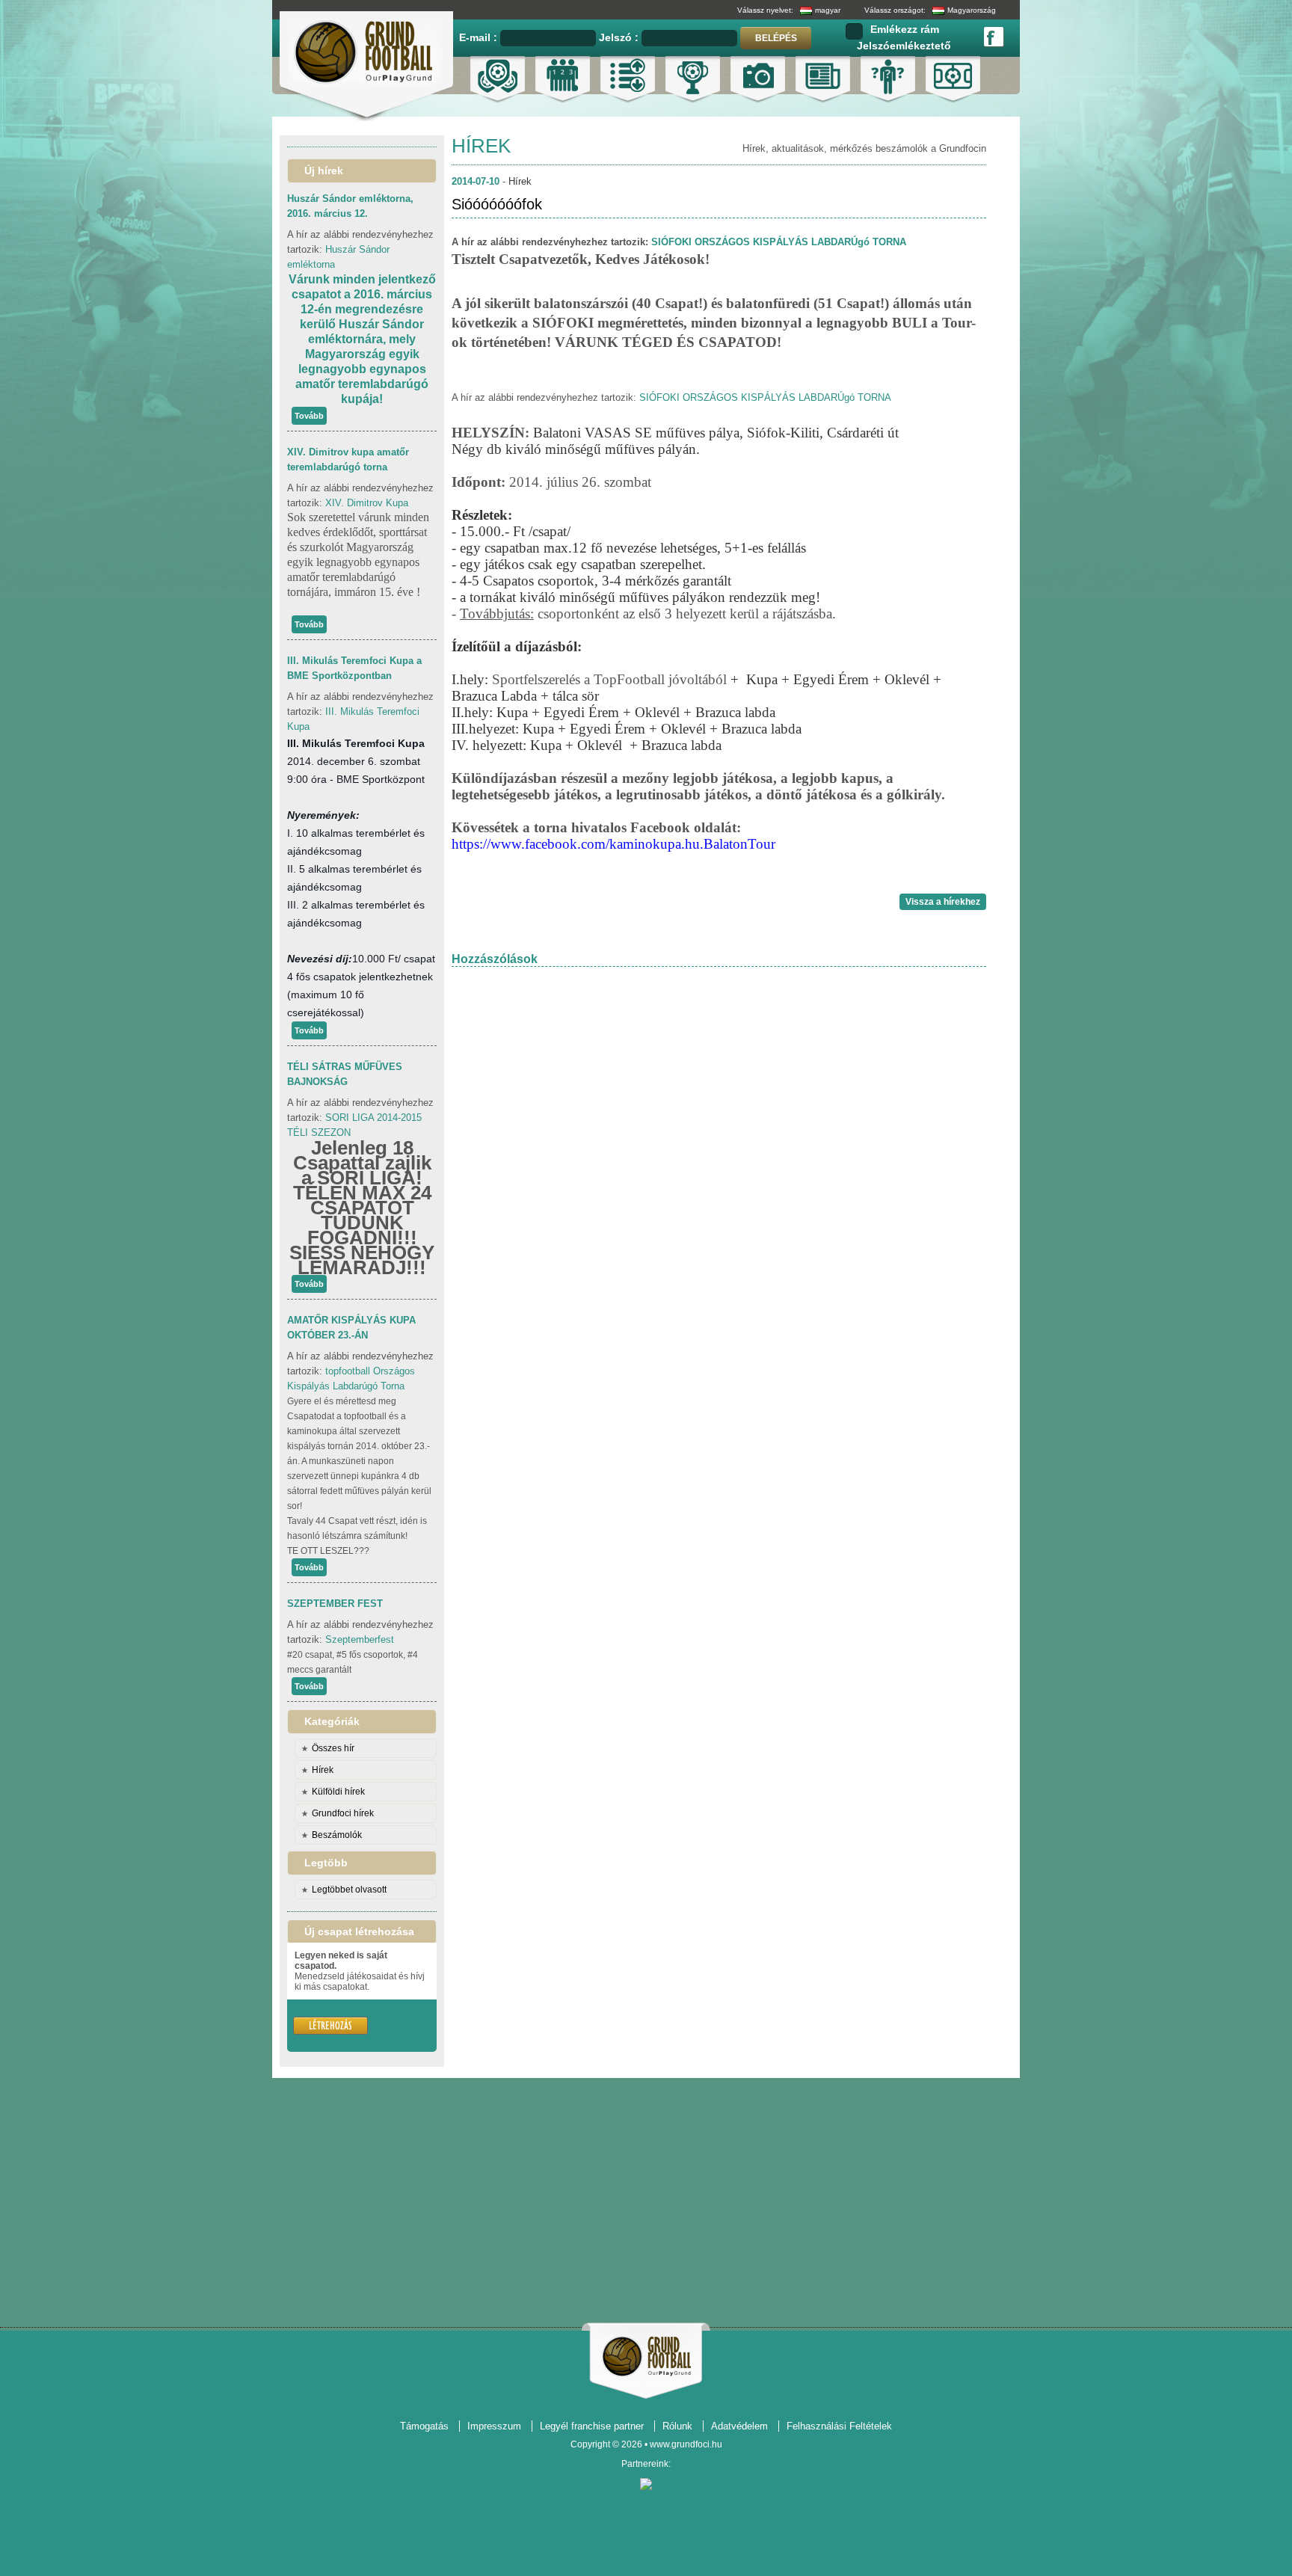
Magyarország (972, 10)
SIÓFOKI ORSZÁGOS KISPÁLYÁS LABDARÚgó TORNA (779, 242)
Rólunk (677, 2426)
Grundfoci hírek (343, 1813)
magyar (828, 10)
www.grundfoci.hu (686, 2444)
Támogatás (424, 2426)
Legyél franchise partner (592, 2426)
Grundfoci (646, 2357)
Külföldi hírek (338, 1792)
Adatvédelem (739, 2426)
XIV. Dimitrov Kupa (367, 503)
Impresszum (494, 2426)
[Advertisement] (646, 2196)
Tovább (309, 416)
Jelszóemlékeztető (904, 46)
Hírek (323, 1770)
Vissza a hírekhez (943, 902)
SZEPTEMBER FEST (335, 1604)
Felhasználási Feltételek (839, 2426)
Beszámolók (337, 1835)
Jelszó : (620, 37)
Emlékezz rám (905, 29)
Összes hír (333, 1748)
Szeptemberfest (360, 1639)
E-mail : (480, 37)
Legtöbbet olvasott (349, 1890)
